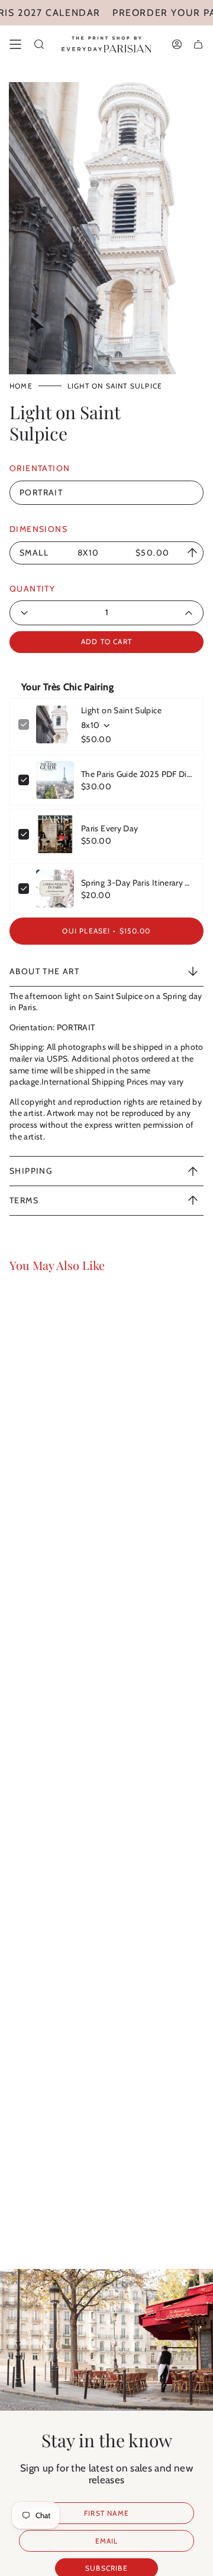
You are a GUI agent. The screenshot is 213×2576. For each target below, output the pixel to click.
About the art (44, 971)
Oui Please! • (106, 931)
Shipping (31, 1171)
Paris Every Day (109, 828)
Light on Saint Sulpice (121, 710)
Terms (24, 1200)
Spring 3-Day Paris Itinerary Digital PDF (138, 883)
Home (21, 386)
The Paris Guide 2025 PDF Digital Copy (138, 774)
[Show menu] (15, 44)
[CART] (198, 44)
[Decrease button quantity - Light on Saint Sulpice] (48, 613)
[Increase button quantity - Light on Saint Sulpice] (165, 613)
